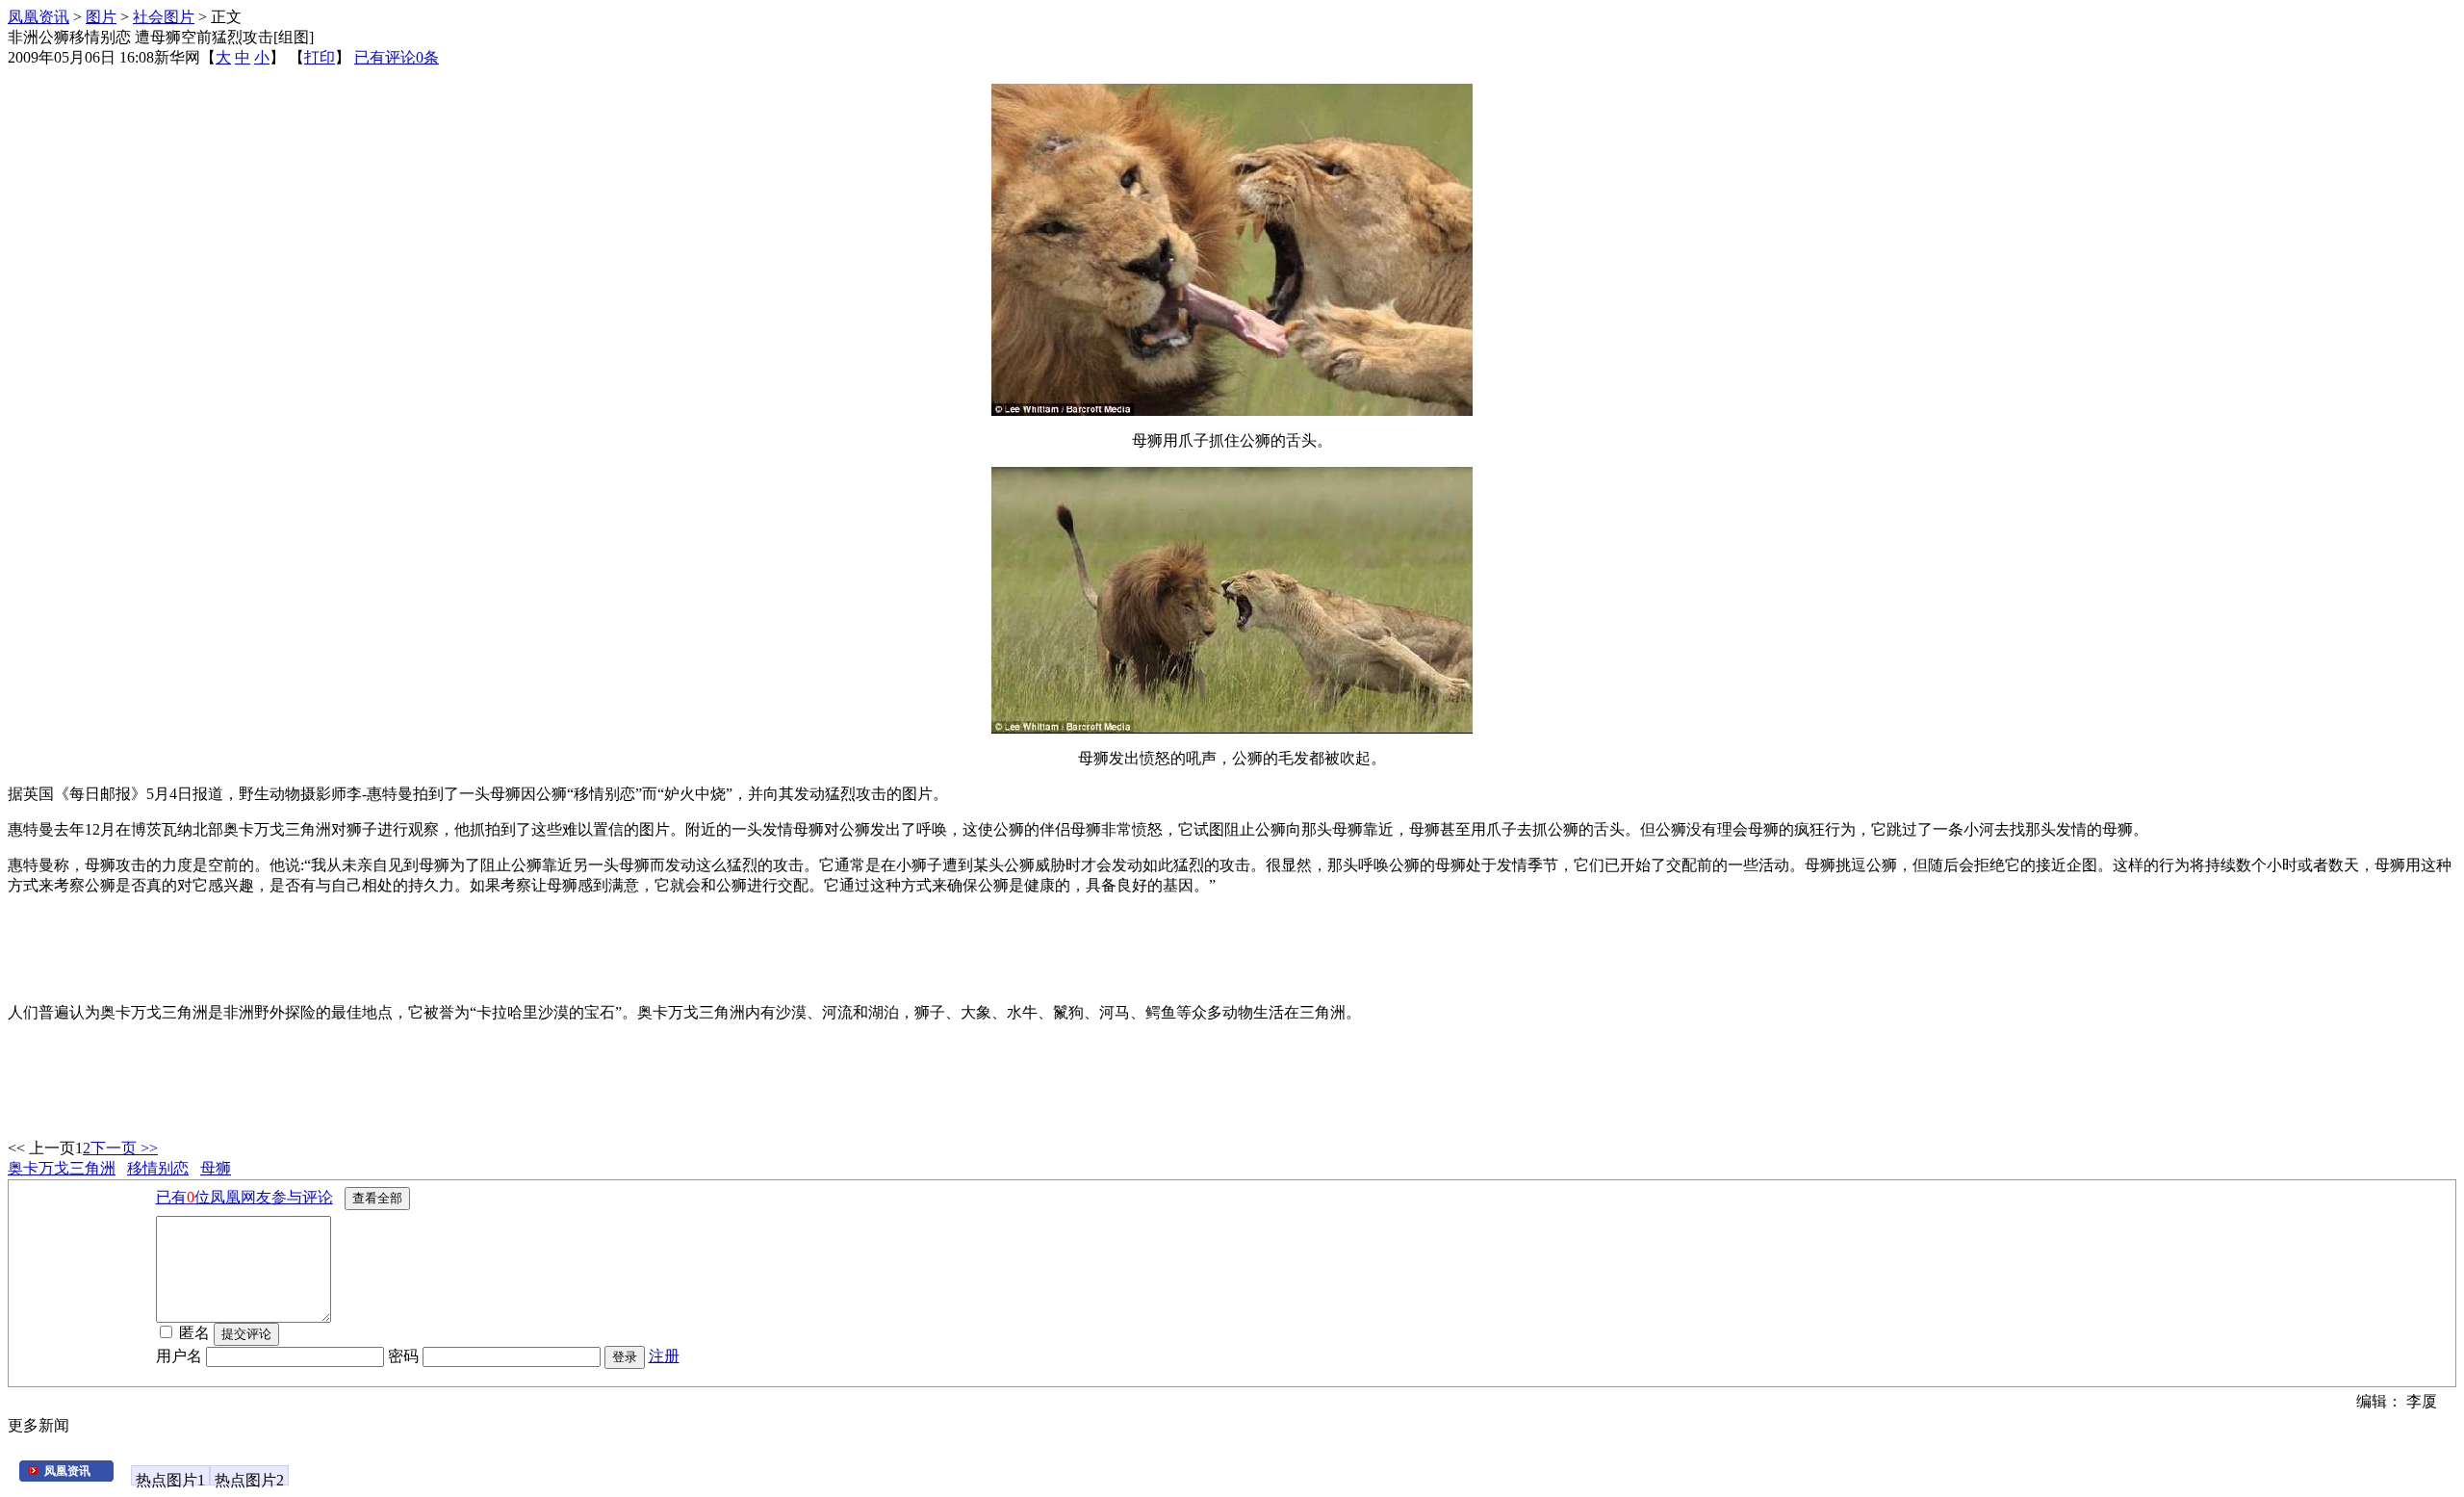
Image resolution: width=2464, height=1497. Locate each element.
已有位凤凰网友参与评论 (244, 1197)
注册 (664, 1356)
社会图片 (164, 17)
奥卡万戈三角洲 (62, 1168)
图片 (101, 17)
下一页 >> (124, 1148)
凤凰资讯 (38, 17)
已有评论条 (397, 57)
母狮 (216, 1168)
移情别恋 (158, 1168)
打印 (320, 57)
